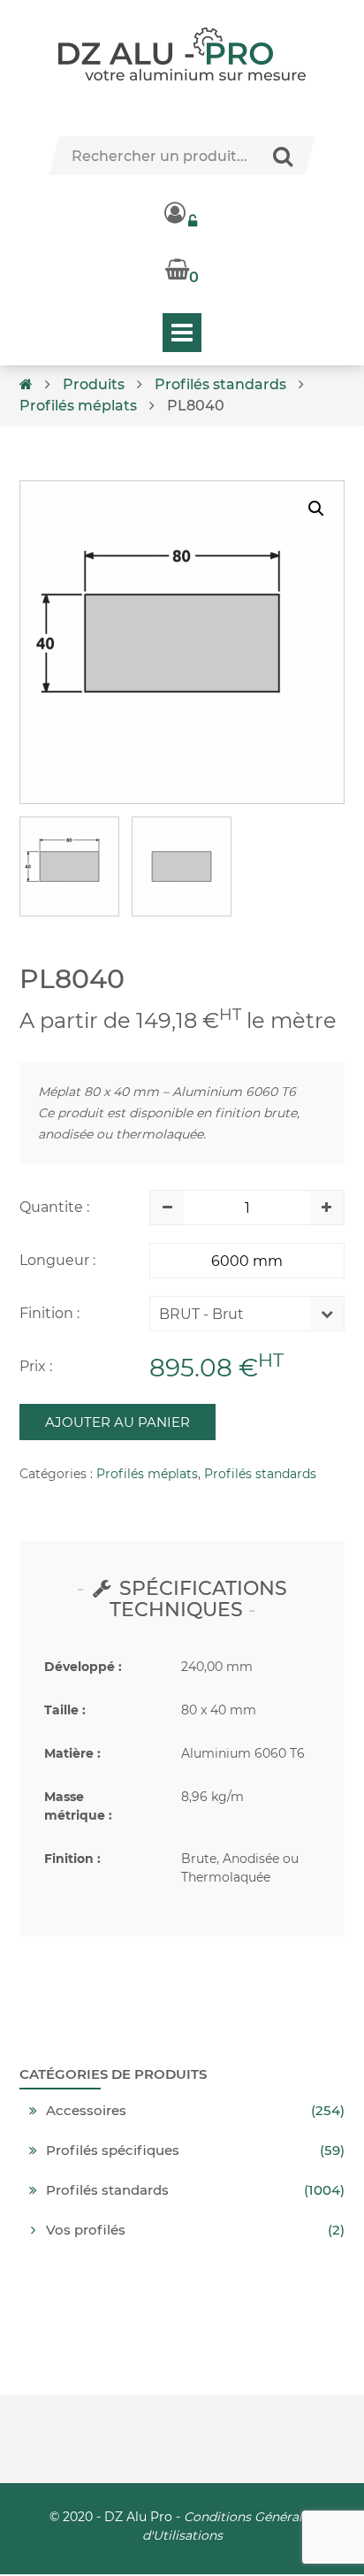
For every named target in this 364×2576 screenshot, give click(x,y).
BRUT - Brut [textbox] (201, 1314)
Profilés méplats (78, 406)
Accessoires (86, 2111)
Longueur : (57, 1260)
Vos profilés (86, 2230)
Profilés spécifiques (113, 2150)
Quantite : (54, 1207)
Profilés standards (220, 384)
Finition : (49, 1313)
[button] (316, 509)
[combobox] (234, 1318)
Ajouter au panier (118, 1422)
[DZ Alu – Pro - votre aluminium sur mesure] (182, 54)
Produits (94, 384)
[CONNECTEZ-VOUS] (182, 212)
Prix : (36, 1366)
